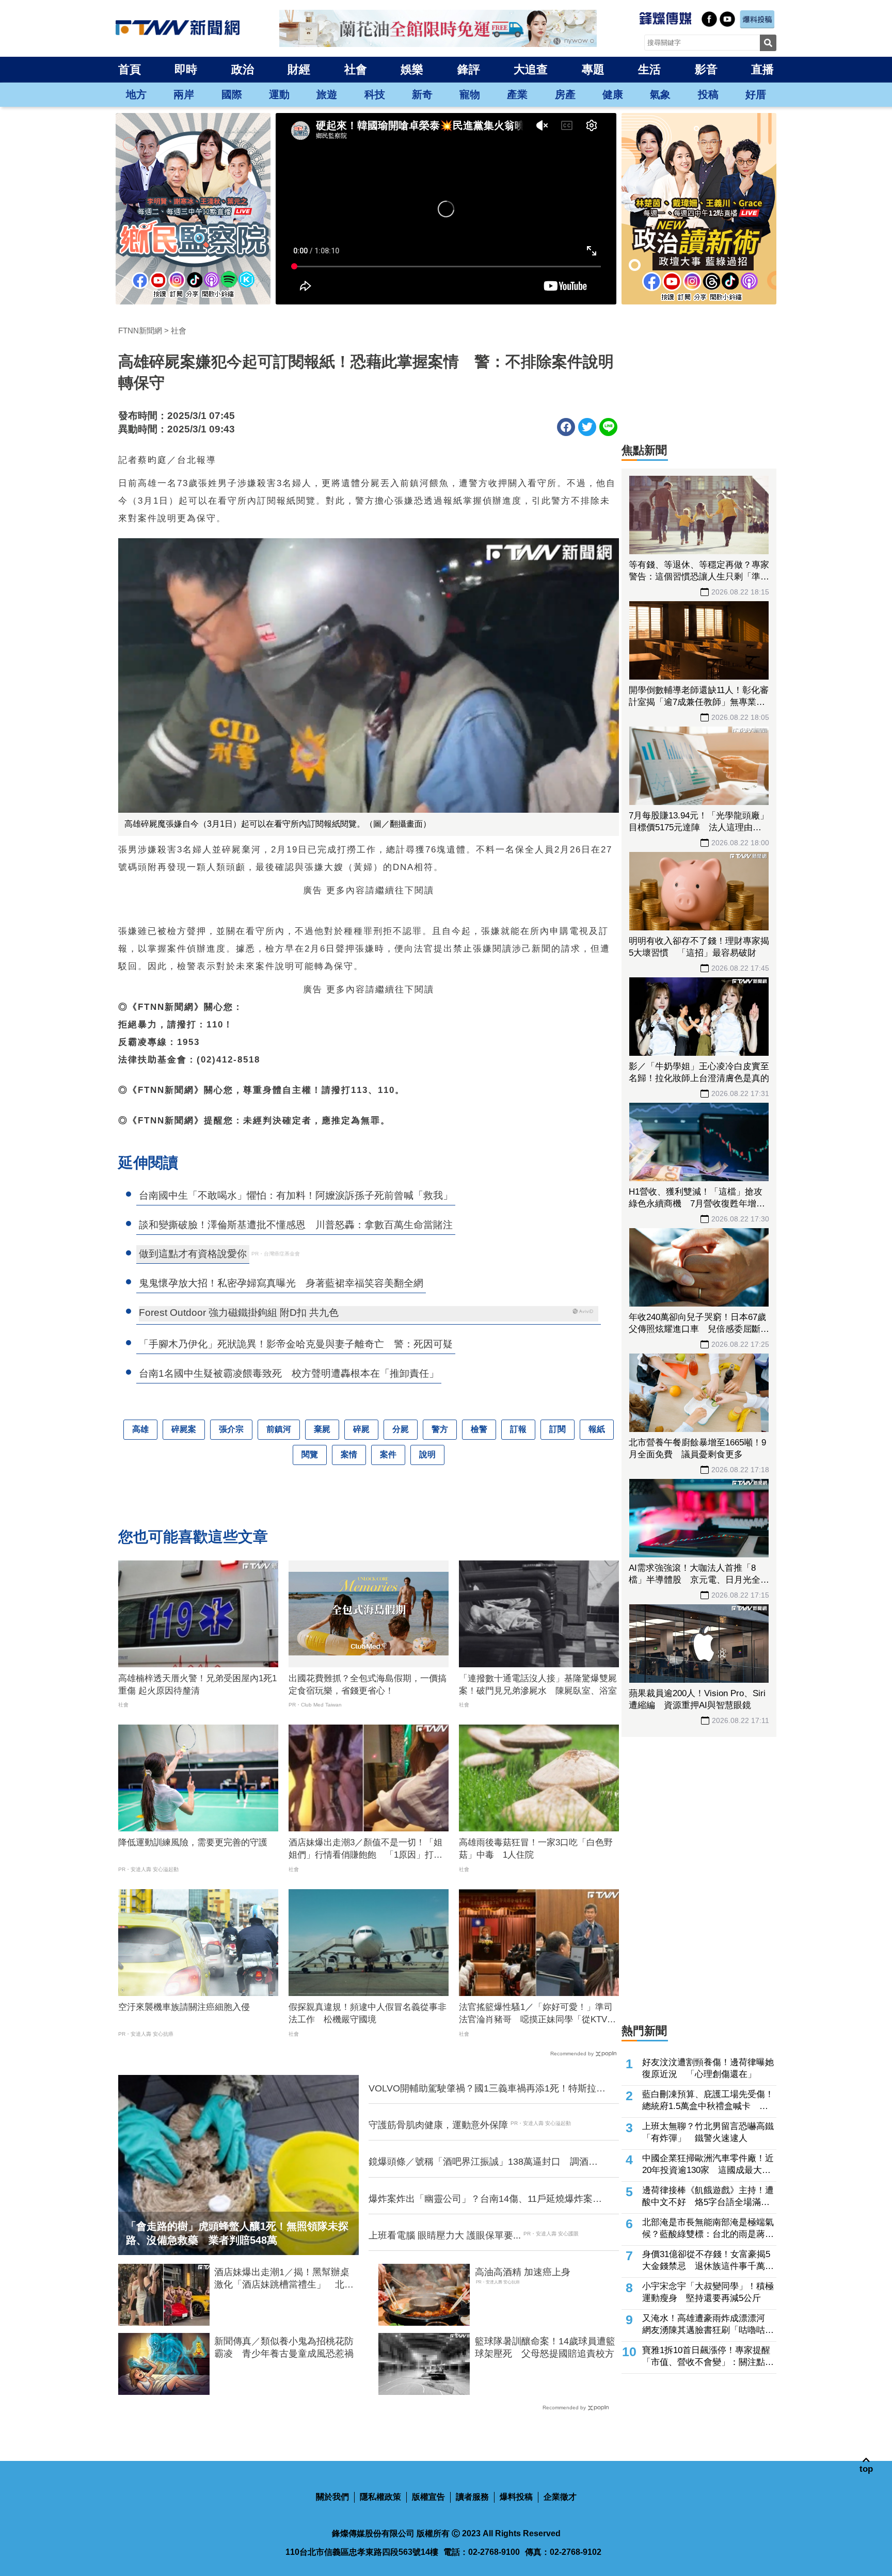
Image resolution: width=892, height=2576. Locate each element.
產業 (517, 94)
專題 (593, 69)
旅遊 (327, 94)
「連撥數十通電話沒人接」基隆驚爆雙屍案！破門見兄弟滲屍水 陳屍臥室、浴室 (538, 1685)
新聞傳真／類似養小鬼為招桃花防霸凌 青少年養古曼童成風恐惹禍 (284, 2347)
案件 (388, 1454)
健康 (613, 94)
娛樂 (412, 69)
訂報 (518, 1429)
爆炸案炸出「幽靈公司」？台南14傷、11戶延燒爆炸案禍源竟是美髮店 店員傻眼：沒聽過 (485, 2199)
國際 (232, 94)
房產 (565, 94)
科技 (375, 94)
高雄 (140, 1429)
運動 (279, 94)
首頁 (130, 69)
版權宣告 (428, 2497)
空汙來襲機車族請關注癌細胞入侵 (184, 2007)
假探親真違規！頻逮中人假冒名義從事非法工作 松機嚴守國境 (368, 2013)
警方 (440, 1429)
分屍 (401, 1429)
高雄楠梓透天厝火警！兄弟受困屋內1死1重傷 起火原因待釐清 (197, 1685)
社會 (356, 69)
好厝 (756, 94)
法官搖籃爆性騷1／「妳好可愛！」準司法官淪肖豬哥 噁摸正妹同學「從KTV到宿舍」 (537, 2014)
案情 (349, 1454)
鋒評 (469, 69)
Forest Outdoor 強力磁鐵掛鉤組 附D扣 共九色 (239, 1313)
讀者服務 (472, 2497)
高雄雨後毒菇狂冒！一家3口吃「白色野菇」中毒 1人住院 (536, 1849)
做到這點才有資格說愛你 (193, 1254)
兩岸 (184, 94)
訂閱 (557, 1429)
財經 (299, 69)
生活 (649, 69)
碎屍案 (184, 1429)
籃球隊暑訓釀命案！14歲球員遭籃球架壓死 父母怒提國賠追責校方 (545, 2347)
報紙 (597, 1429)
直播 (762, 69)
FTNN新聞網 (140, 331)
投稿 (708, 94)
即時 (186, 69)
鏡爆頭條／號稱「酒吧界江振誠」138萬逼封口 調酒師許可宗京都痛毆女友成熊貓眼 (483, 2162)
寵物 (470, 94)
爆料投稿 (516, 2497)
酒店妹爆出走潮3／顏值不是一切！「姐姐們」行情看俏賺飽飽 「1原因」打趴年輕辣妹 (365, 1849)
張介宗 (231, 1429)
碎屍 (361, 1429)
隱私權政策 (380, 2497)
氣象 (660, 94)
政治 (243, 69)
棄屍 (322, 1429)
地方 (136, 94)
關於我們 (332, 2497)
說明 (427, 1454)
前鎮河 (279, 1429)
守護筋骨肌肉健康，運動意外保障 (438, 2125)
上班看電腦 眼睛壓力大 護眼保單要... (445, 2235)
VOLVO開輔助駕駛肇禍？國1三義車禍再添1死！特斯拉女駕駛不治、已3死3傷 (487, 2089)
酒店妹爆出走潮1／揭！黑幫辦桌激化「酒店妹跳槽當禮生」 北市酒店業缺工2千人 (284, 2279)
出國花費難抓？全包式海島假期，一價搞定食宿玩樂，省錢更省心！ (368, 1685)
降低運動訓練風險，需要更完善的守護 (193, 1842)
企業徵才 (560, 2497)
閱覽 (310, 1454)
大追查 (531, 69)
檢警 (479, 1429)
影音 (706, 69)
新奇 (422, 94)
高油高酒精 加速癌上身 (523, 2272)
